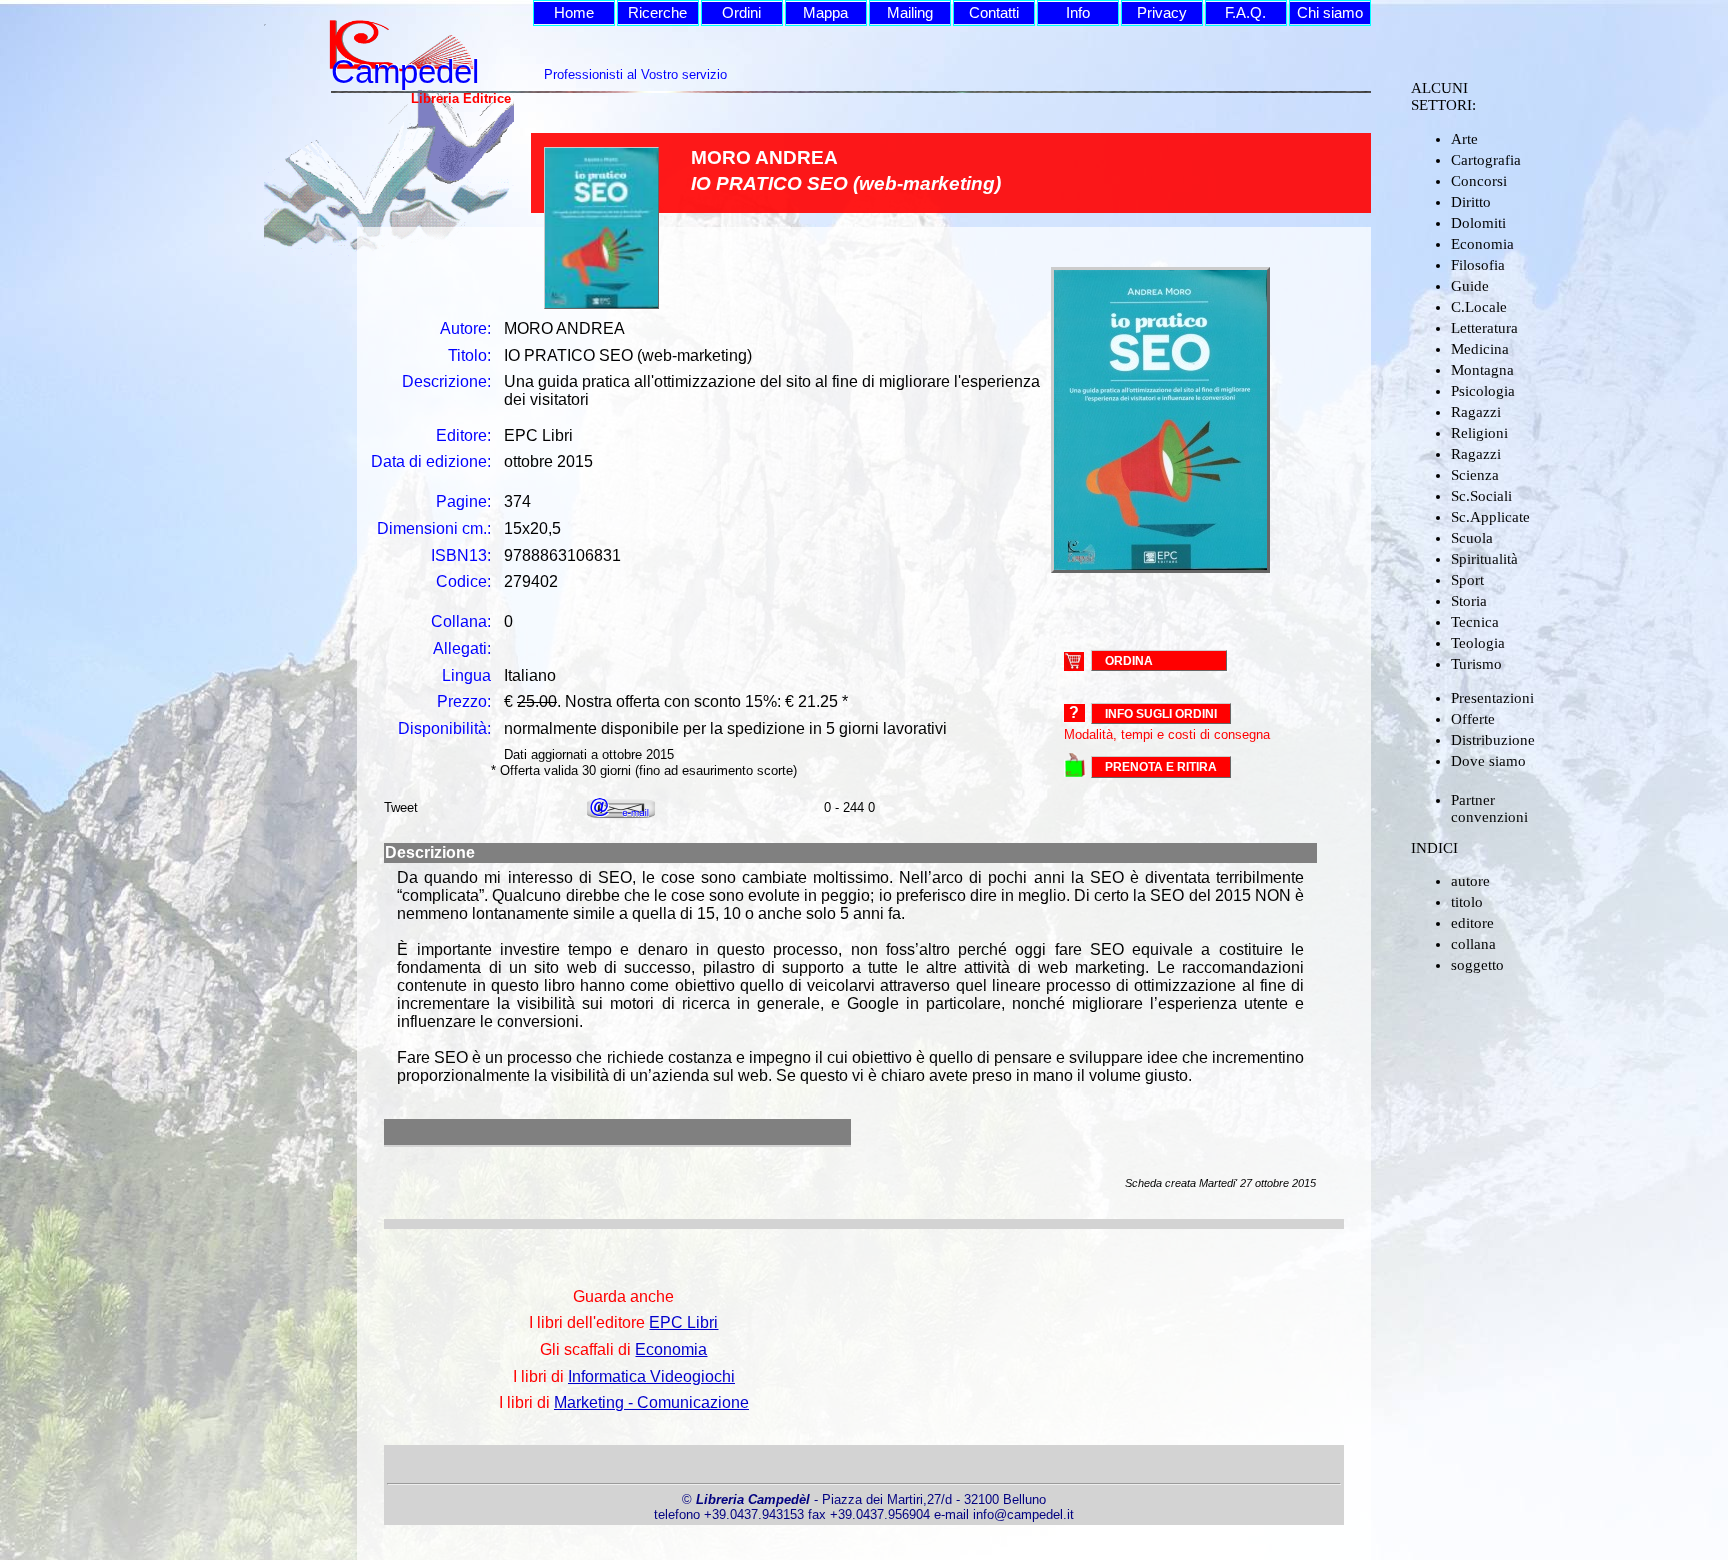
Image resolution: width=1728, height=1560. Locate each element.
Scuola (1472, 538)
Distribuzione (1493, 740)
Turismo (1476, 664)
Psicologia (1483, 391)
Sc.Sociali (1481, 496)
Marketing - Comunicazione (651, 1402)
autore (1470, 881)
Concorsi (1479, 181)
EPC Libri (683, 1322)
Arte (1464, 139)
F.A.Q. (1245, 13)
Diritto (1471, 202)
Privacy (1162, 13)
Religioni (1479, 433)
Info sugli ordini (1161, 714)
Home (574, 13)
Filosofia (1478, 265)
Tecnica (1475, 622)
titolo (1467, 902)
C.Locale (1479, 307)
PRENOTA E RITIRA (1161, 767)
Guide (1470, 286)
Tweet (401, 807)
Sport (1467, 580)
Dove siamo (1488, 761)
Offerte (1473, 719)
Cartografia (1486, 160)
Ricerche (657, 13)
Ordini (741, 13)
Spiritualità (1484, 559)
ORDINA (1129, 660)
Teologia (1478, 643)
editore (1472, 923)
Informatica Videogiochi (651, 1376)
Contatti (994, 13)
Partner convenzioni (1489, 808)
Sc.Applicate (1490, 517)
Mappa (825, 13)
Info (1078, 13)
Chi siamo (1330, 13)
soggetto (1477, 965)
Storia (1469, 601)
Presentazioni (1492, 698)
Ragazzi (1476, 412)
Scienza (1475, 475)
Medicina (1480, 349)
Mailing (910, 13)
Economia (1482, 244)
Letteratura (1484, 328)
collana (1473, 944)
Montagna (1482, 370)
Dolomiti (1478, 223)
